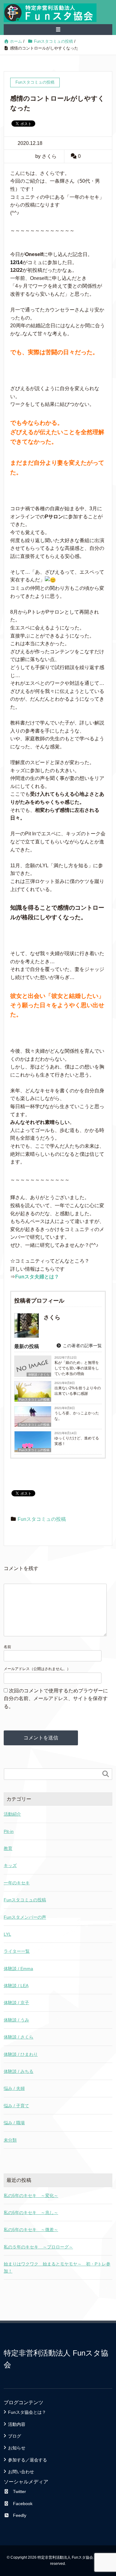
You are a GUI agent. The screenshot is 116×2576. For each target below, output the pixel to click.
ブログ (15, 2436)
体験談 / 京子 (16, 2003)
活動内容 (17, 2424)
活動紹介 (12, 1814)
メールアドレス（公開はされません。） (37, 1669)
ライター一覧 (17, 1951)
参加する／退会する (28, 2460)
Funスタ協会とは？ (27, 2412)
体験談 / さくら (19, 2037)
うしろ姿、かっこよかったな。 (77, 1416)
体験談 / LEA (16, 1986)
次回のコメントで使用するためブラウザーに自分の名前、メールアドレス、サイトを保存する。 (56, 1699)
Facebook (23, 2504)
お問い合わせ (21, 2472)
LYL (7, 1934)
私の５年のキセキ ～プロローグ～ (38, 2247)
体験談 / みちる (19, 2071)
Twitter (19, 2491)
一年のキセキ (17, 1883)
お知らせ (17, 2448)
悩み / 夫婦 (14, 2088)
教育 (8, 1848)
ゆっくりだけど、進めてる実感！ (77, 1441)
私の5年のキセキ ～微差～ (31, 2230)
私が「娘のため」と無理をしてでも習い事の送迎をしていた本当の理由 (77, 1368)
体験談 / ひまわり (21, 2054)
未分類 (10, 2140)
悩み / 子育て (16, 2106)
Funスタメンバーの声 (25, 1917)
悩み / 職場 (14, 2123)
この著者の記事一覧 (82, 1346)
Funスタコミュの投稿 (34, 1400)
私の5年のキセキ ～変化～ (31, 2195)
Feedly (20, 2515)
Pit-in (9, 1831)
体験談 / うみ (16, 2020)
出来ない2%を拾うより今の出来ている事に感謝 (78, 1391)
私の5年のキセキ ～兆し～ (31, 2213)
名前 (7, 1647)
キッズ (10, 1865)
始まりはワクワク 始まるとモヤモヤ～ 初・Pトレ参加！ (57, 2267)
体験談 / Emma (18, 1969)
